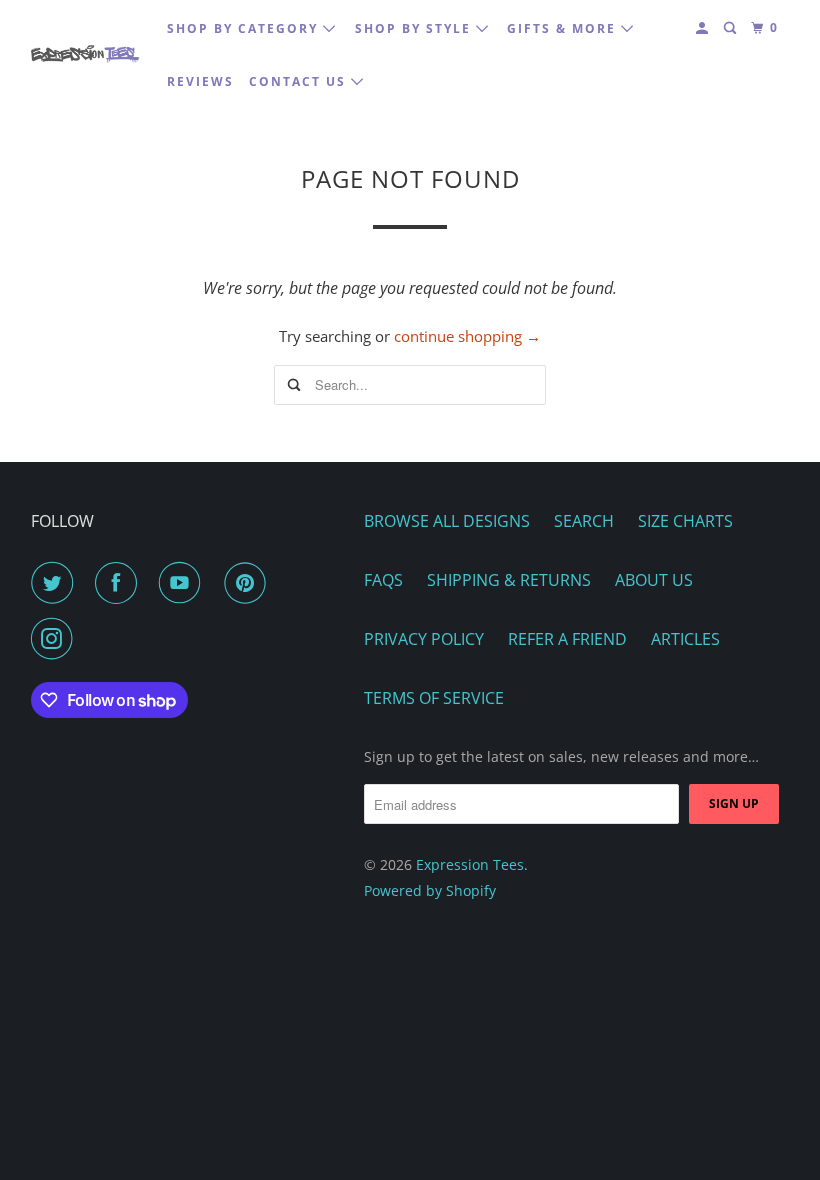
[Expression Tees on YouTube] (184, 583)
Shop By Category (245, 28)
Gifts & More (564, 28)
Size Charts (685, 521)
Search (584, 521)
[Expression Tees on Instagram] (56, 639)
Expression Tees (470, 864)
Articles (685, 639)
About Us (654, 580)
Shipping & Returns (509, 580)
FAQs (383, 580)
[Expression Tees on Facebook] (120, 583)
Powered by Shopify (430, 890)
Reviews (200, 81)
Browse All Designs (447, 521)
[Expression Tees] (86, 54)
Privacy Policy (424, 639)
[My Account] (704, 28)
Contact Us (300, 81)
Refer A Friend (567, 639)
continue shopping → (467, 336)
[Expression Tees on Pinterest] (249, 583)
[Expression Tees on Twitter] (56, 583)
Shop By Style (415, 28)
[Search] (732, 28)
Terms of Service (434, 698)
